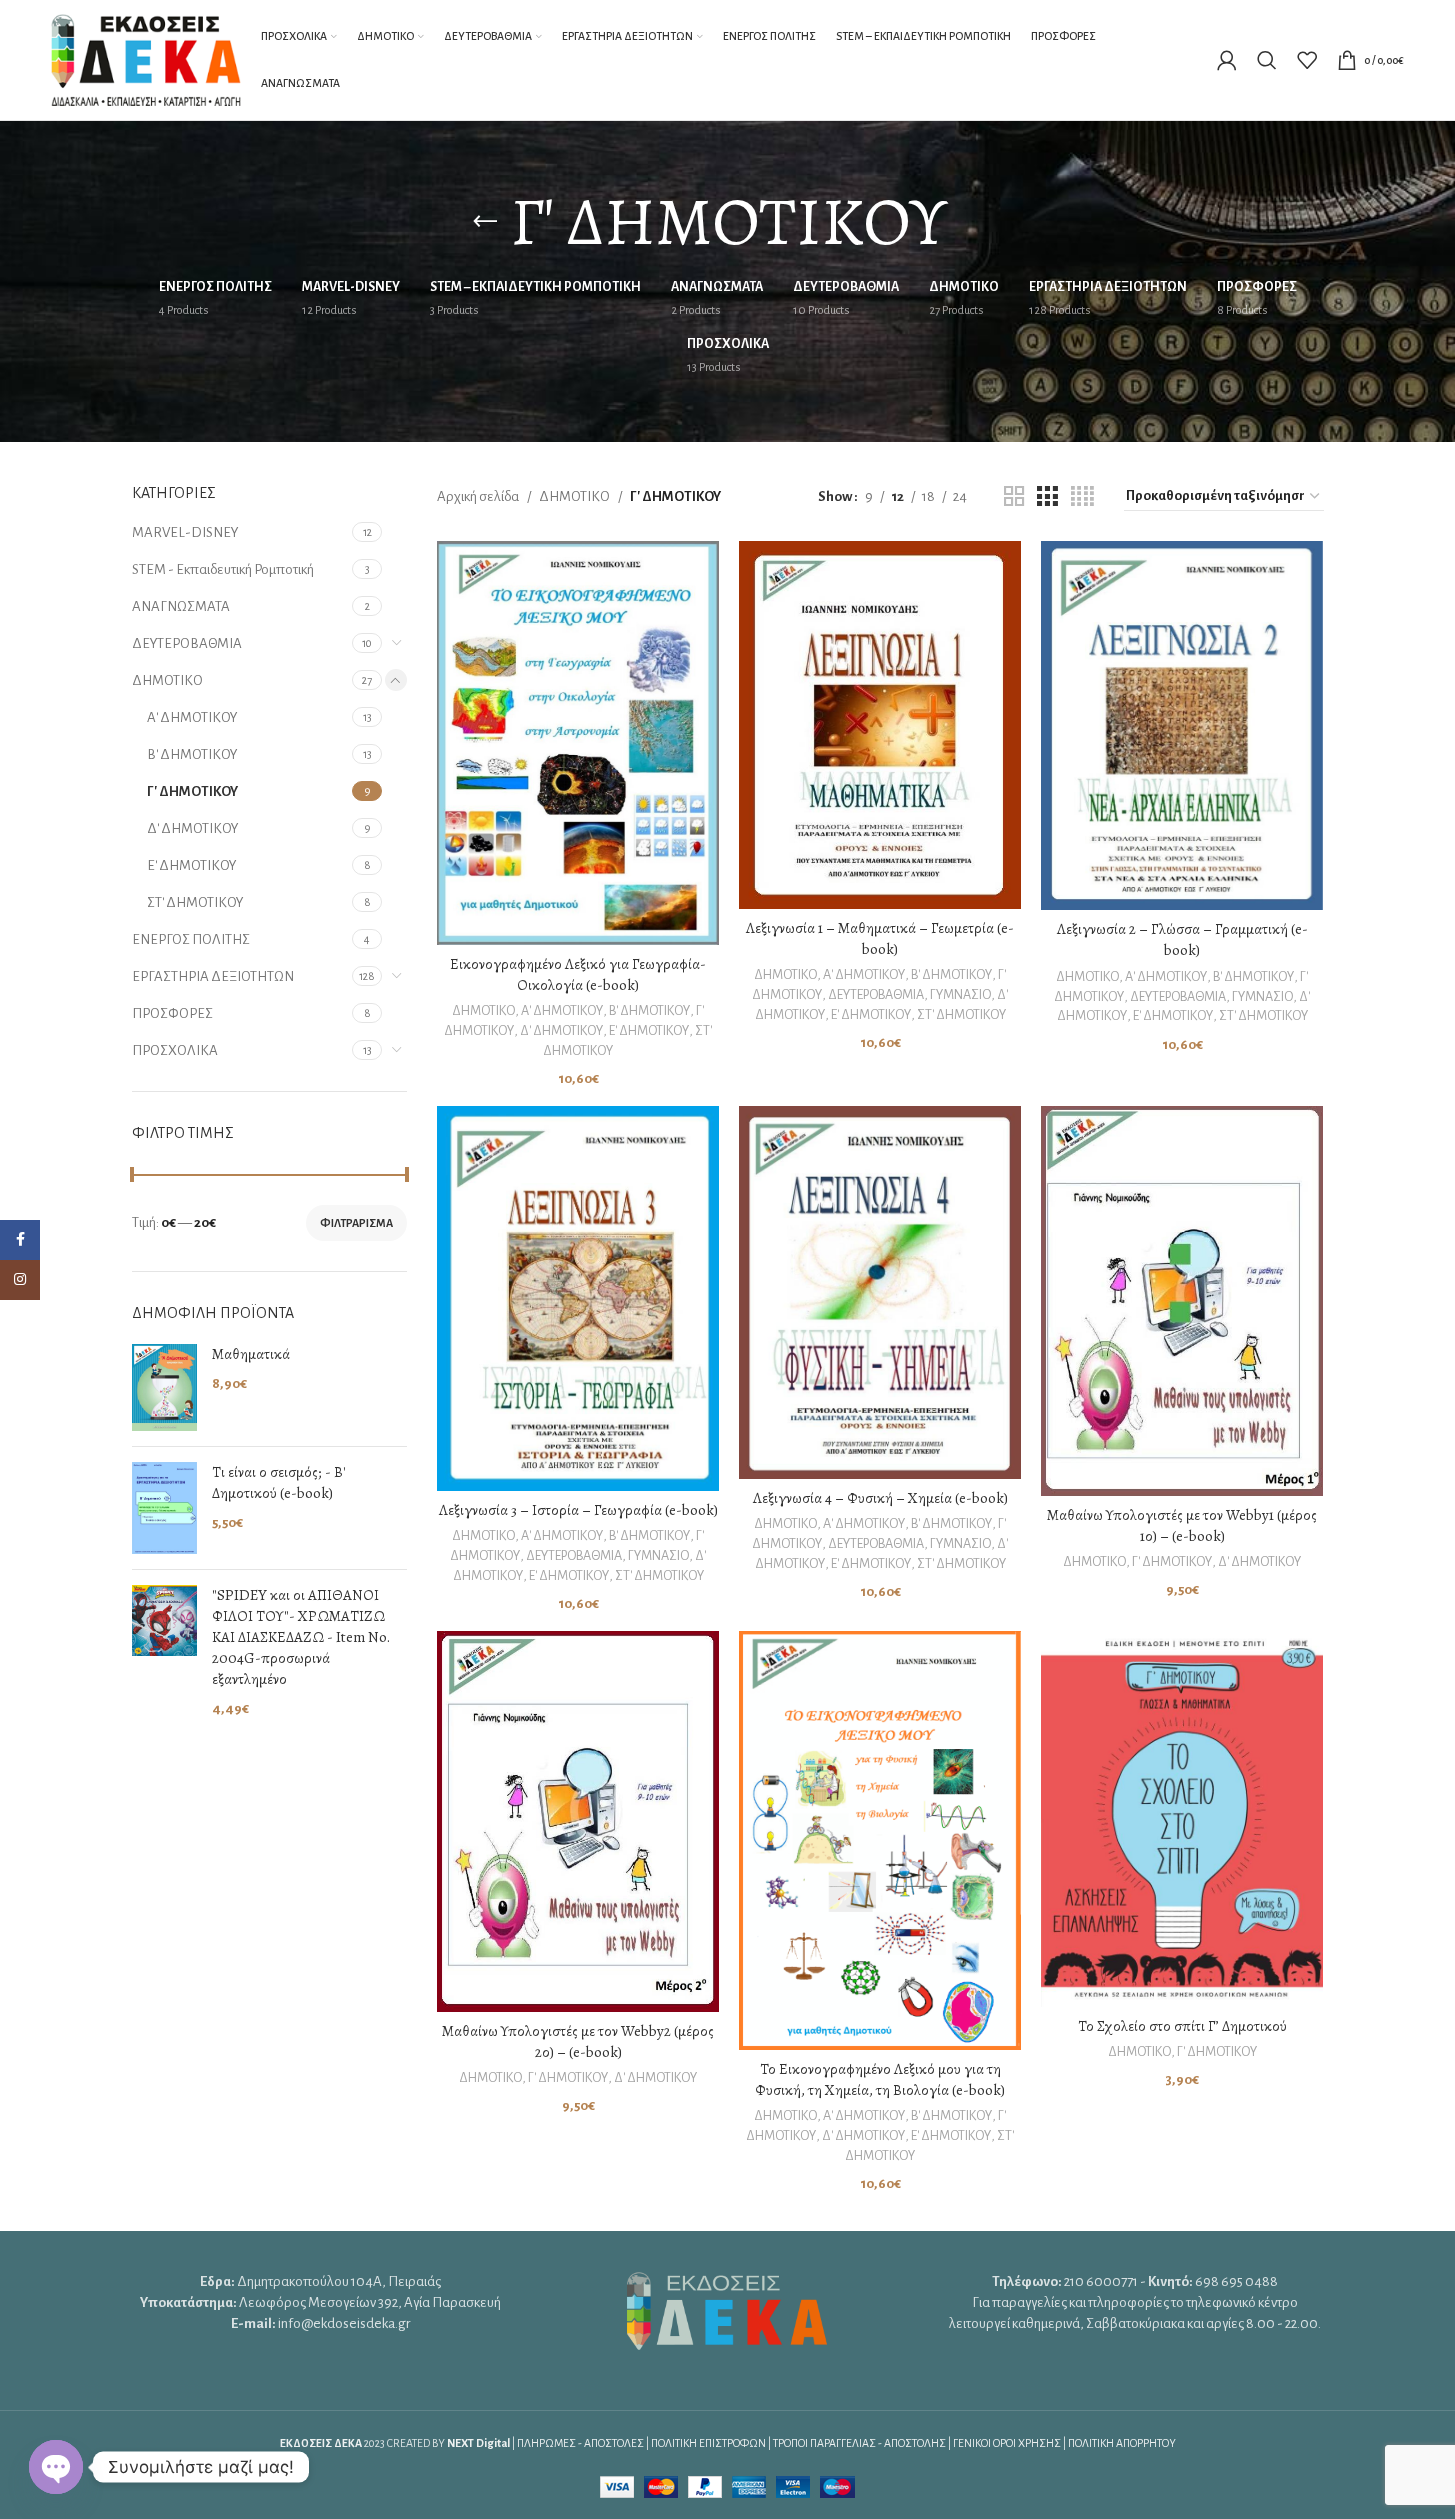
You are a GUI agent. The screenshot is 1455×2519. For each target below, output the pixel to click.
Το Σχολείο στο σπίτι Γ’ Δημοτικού (1182, 2026)
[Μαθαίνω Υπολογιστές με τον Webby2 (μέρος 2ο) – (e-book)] (578, 1821)
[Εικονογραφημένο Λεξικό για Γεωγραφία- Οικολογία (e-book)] (578, 743)
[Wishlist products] (1307, 60)
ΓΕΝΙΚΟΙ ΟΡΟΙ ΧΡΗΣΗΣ (1007, 2443)
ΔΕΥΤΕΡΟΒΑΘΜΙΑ (187, 643)
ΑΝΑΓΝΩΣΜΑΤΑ (181, 606)
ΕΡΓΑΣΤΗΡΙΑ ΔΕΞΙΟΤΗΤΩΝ (213, 976)
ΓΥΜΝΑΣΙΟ (960, 995)
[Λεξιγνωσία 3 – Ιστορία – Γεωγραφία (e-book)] (578, 1298)
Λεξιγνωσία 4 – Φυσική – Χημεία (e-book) (880, 1498)
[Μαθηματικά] (164, 1387)
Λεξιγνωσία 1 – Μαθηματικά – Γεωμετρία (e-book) (880, 938)
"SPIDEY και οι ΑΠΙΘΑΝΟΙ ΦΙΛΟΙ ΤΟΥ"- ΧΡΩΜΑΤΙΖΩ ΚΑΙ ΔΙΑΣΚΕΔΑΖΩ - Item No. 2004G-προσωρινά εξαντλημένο (301, 1637)
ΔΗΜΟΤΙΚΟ (167, 680)
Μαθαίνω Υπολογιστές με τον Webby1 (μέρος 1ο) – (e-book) (1182, 1525)
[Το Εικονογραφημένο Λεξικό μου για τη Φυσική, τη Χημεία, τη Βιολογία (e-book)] (880, 1840)
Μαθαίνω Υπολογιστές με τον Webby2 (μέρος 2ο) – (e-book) (578, 2041)
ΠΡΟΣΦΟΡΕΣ (172, 1013)
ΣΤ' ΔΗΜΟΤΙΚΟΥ (195, 902)
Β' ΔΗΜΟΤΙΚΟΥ (192, 754)
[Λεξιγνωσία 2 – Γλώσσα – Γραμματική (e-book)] (1182, 725)
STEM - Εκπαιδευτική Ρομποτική (223, 569)
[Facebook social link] (20, 1240)
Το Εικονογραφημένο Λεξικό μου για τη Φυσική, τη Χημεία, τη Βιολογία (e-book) (880, 2079)
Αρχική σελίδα (478, 496)
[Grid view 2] (1014, 497)
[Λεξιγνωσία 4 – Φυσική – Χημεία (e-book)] (880, 1292)
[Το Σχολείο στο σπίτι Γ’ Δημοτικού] (1182, 1819)
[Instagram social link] (20, 1280)
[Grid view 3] (1047, 497)
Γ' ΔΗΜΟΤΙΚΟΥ (192, 791)
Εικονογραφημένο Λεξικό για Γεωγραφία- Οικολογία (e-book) (578, 974)
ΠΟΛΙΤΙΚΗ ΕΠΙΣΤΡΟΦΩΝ (708, 2443)
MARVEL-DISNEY (185, 532)
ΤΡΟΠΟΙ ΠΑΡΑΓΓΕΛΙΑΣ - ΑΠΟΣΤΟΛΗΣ (859, 2443)
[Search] (1267, 60)
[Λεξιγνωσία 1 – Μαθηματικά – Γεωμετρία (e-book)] (880, 725)
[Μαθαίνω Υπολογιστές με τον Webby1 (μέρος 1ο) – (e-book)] (1182, 1301)
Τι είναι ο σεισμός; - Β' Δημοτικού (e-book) (279, 1482)
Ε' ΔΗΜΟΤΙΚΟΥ (191, 865)
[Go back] (485, 222)
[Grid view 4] (1082, 497)
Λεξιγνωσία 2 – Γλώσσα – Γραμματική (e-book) (1182, 939)
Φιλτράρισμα (356, 1223)
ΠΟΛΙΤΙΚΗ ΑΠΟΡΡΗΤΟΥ (1122, 2443)
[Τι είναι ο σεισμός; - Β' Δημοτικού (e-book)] (164, 1508)
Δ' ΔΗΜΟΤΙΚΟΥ (192, 828)
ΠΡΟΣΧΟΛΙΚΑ (175, 1050)
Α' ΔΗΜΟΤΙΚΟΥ (192, 717)
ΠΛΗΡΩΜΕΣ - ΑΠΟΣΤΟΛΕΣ (580, 2443)
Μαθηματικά (251, 1354)
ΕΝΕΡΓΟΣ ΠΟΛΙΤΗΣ (191, 939)
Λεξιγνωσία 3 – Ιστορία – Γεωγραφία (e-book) (578, 1510)
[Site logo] (146, 58)
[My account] (1227, 60)
